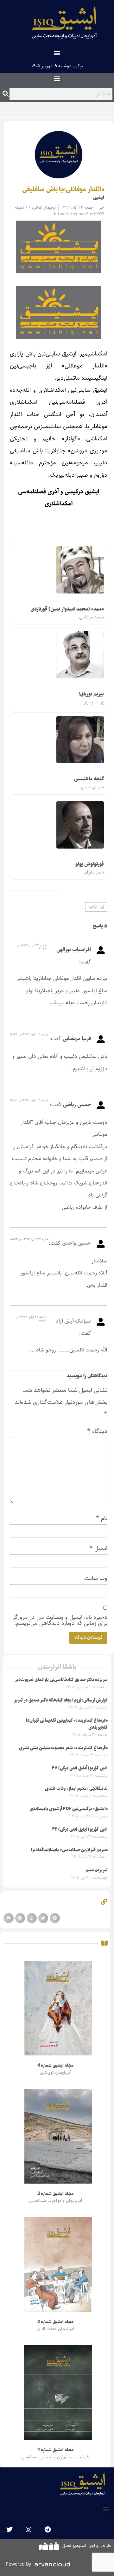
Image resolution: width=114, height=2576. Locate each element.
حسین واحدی (76, 1243)
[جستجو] (6, 94)
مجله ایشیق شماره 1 (55, 2450)
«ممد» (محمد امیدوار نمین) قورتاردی (67, 609)
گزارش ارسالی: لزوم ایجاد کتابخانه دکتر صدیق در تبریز (61, 1700)
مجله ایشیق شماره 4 (55, 2066)
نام (102, 1518)
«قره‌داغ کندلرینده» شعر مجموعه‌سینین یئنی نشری (63, 1748)
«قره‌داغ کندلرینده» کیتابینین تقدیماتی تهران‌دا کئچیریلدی (67, 1724)
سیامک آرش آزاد (73, 1321)
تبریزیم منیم (97, 1870)
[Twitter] (9, 2530)
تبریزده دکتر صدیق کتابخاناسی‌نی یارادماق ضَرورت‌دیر (61, 1680)
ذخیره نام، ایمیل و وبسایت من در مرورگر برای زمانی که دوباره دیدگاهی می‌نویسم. (60, 1620)
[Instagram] (28, 2530)
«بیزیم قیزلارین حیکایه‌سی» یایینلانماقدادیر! (69, 1850)
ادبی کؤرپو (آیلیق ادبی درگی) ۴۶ (80, 1829)
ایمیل (98, 1548)
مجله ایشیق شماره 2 (55, 2322)
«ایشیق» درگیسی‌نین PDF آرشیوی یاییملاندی (69, 1809)
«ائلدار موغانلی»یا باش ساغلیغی (63, 189)
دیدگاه (97, 1431)
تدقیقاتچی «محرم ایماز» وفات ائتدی (76, 1789)
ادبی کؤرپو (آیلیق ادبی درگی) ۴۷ (80, 1768)
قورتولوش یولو (90, 864)
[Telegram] (47, 2530)
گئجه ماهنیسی (89, 779)
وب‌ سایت (96, 1578)
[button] (57, 53)
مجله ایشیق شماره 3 (55, 2194)
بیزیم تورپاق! (91, 694)
